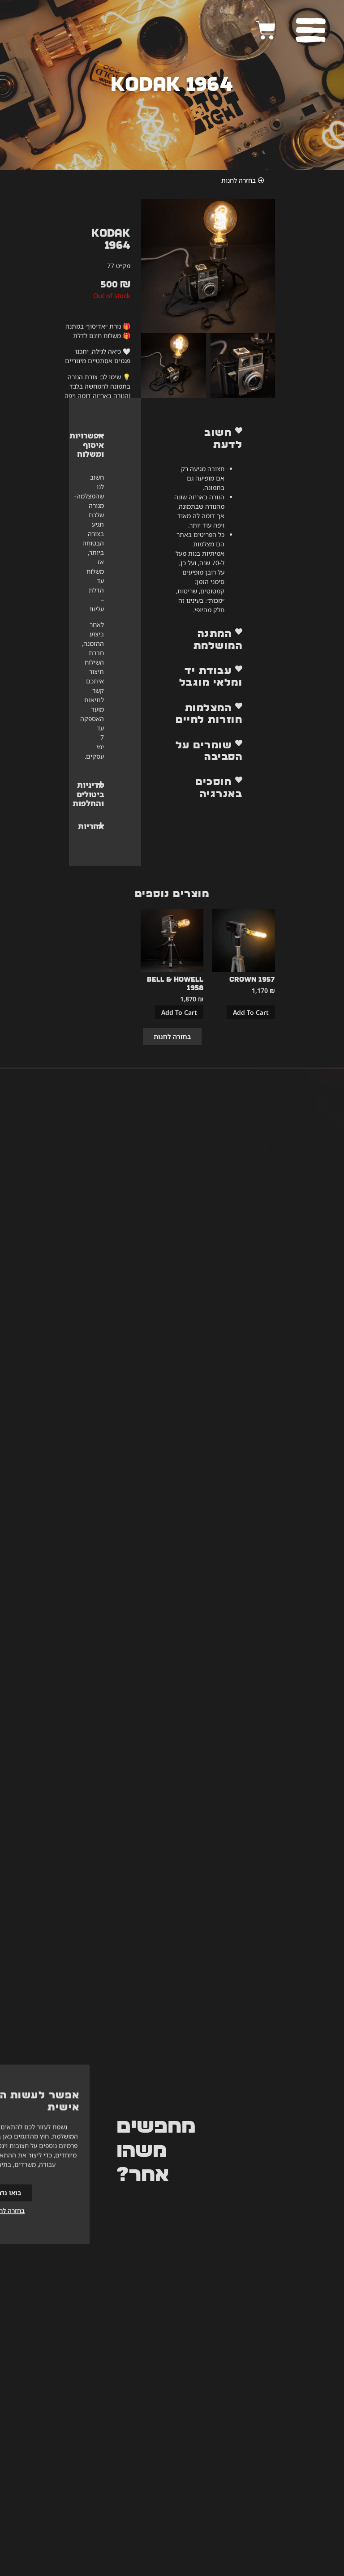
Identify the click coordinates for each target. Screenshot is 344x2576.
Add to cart (251, 1012)
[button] (208, 439)
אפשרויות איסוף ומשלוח (87, 445)
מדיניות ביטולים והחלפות (88, 794)
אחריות (91, 826)
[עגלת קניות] (266, 30)
